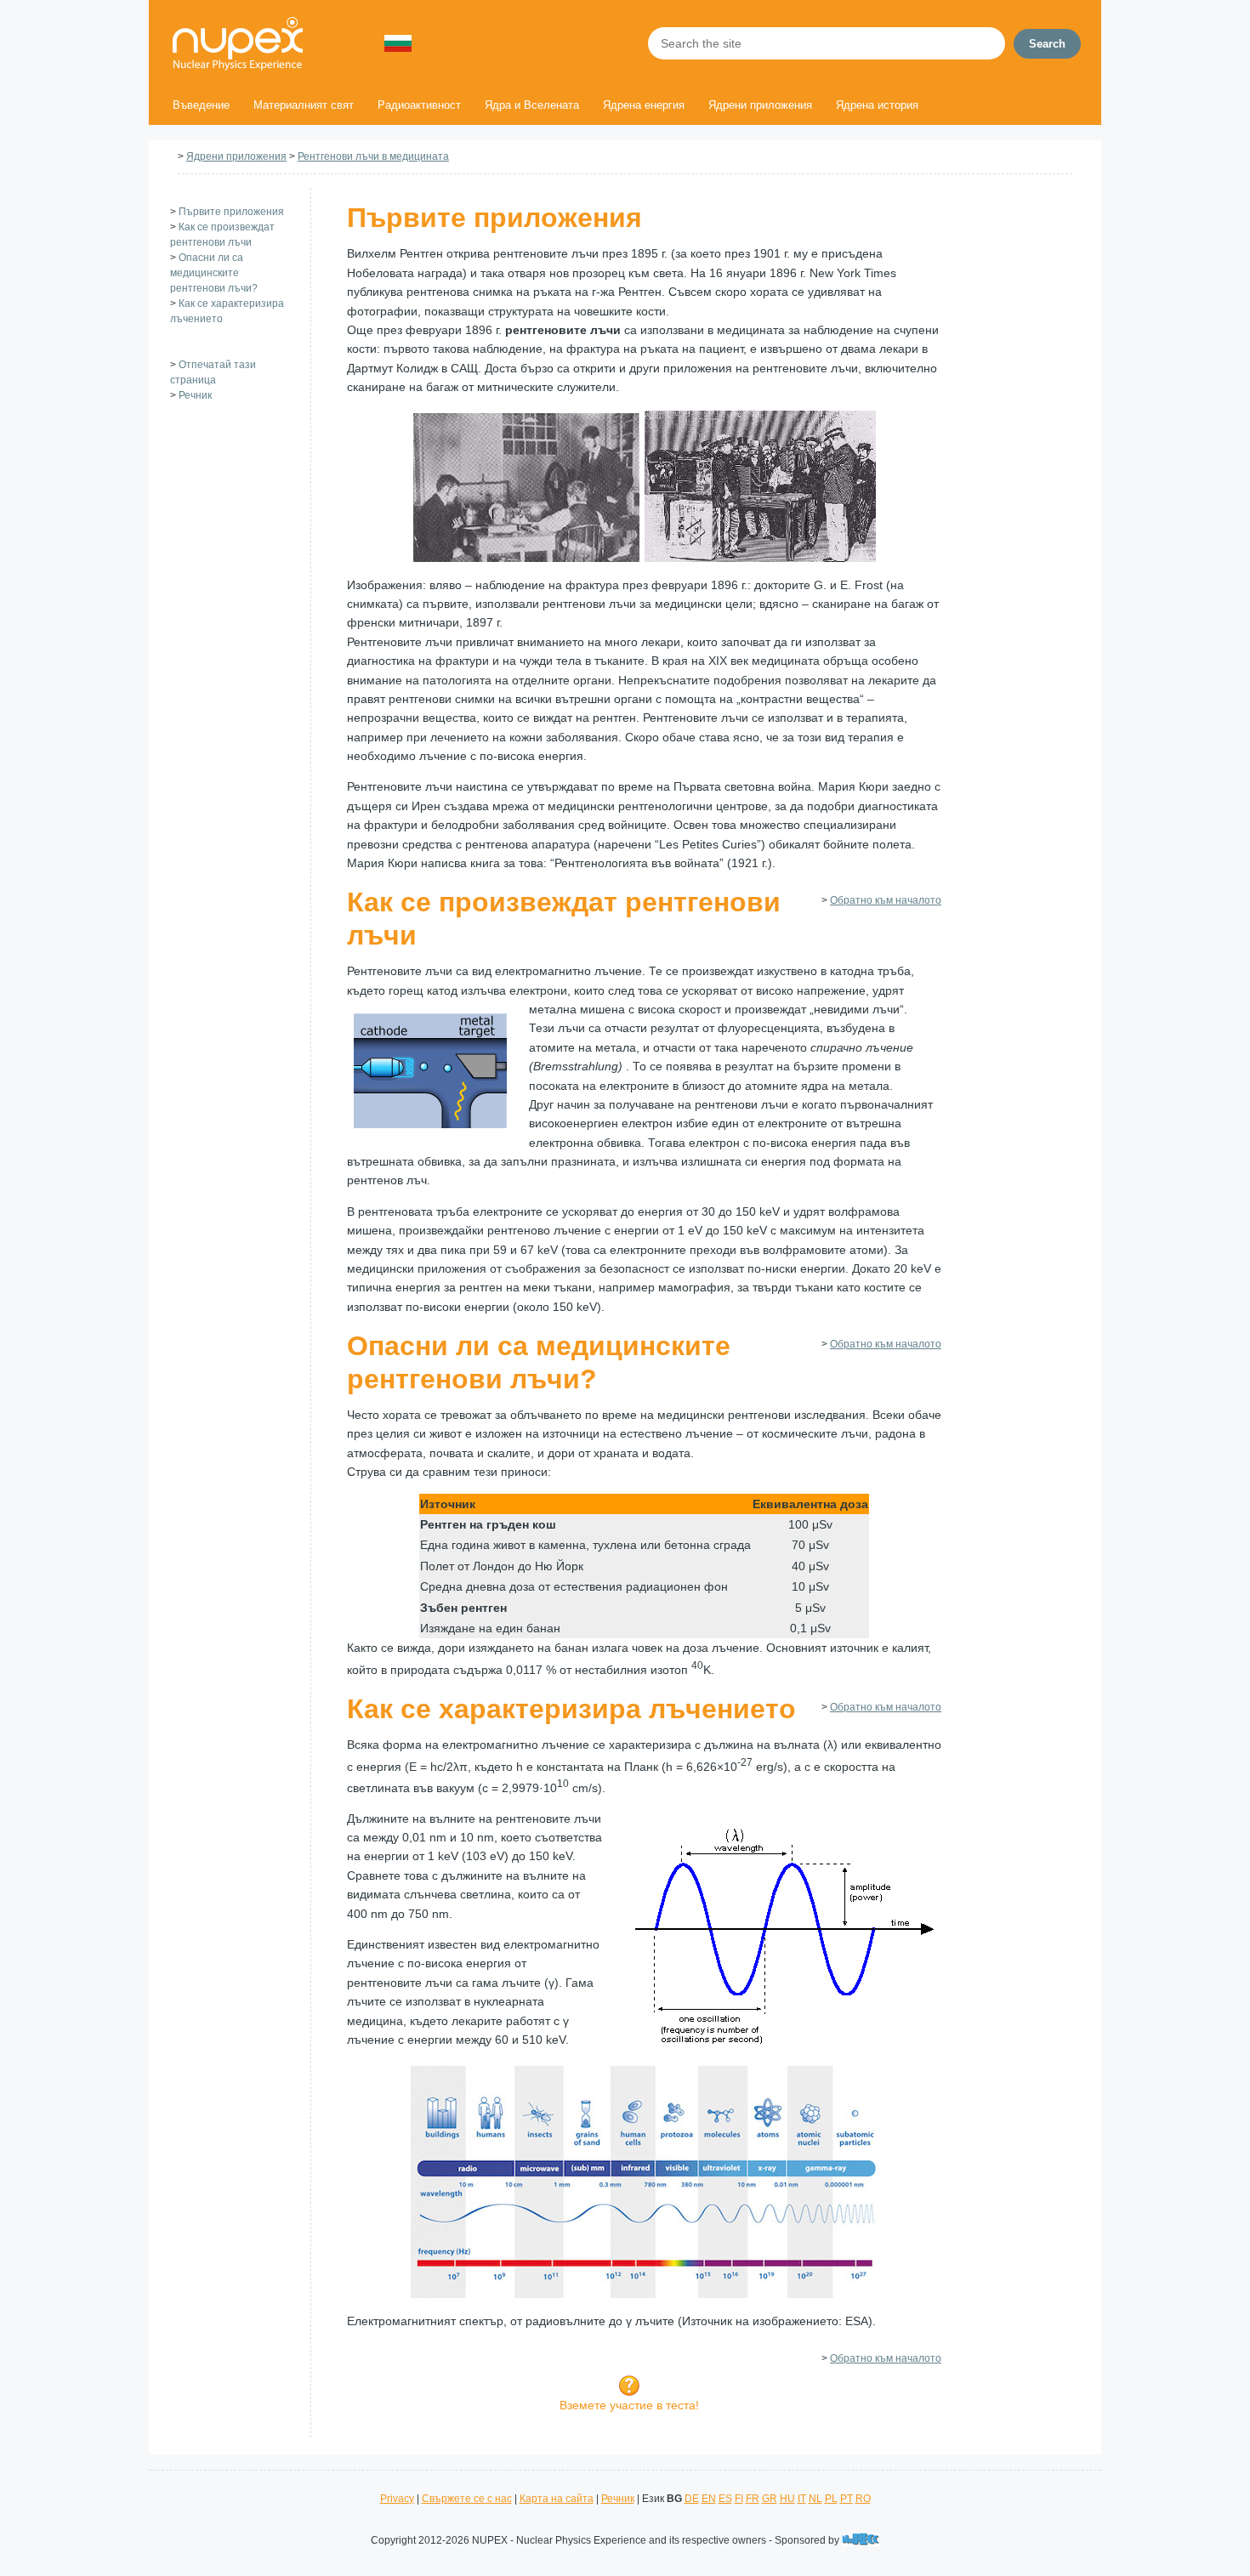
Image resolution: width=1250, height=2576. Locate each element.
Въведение (201, 105)
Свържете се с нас (467, 2499)
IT (802, 2499)
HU (787, 2499)
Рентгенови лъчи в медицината (373, 156)
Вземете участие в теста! (629, 2405)
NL (815, 2499)
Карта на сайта (557, 2499)
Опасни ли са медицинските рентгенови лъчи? (214, 273)
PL (831, 2499)
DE (692, 2499)
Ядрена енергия (644, 105)
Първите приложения (231, 212)
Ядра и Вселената (532, 105)
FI (739, 2499)
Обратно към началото (886, 900)
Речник (195, 395)
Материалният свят (304, 105)
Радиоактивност (419, 105)
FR (753, 2499)
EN (709, 2499)
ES (725, 2499)
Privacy (397, 2499)
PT (847, 2499)
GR (770, 2499)
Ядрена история (877, 105)
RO (863, 2499)
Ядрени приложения (760, 105)
